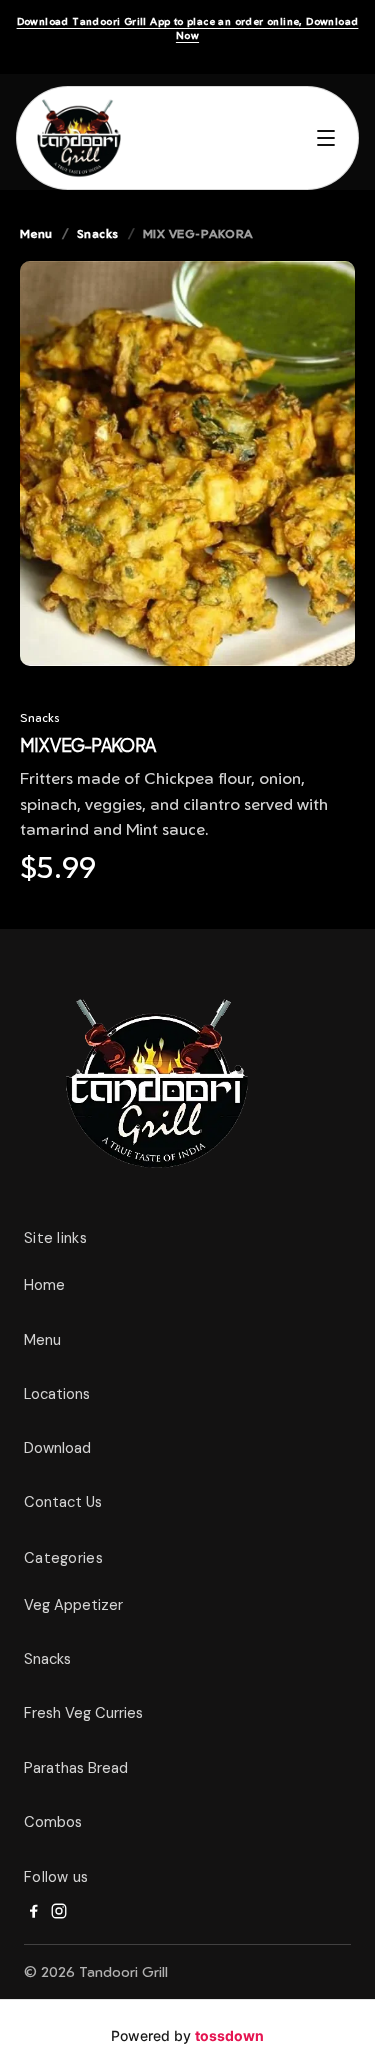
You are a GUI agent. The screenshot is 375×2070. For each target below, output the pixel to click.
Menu (36, 233)
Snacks (98, 233)
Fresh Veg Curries (83, 1713)
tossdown (229, 2035)
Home (44, 1285)
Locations (57, 1394)
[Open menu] (326, 138)
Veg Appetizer (73, 1605)
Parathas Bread (76, 1768)
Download (57, 1448)
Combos (53, 1822)
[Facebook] (33, 1911)
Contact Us (63, 1502)
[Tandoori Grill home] (79, 138)
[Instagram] (59, 1911)
